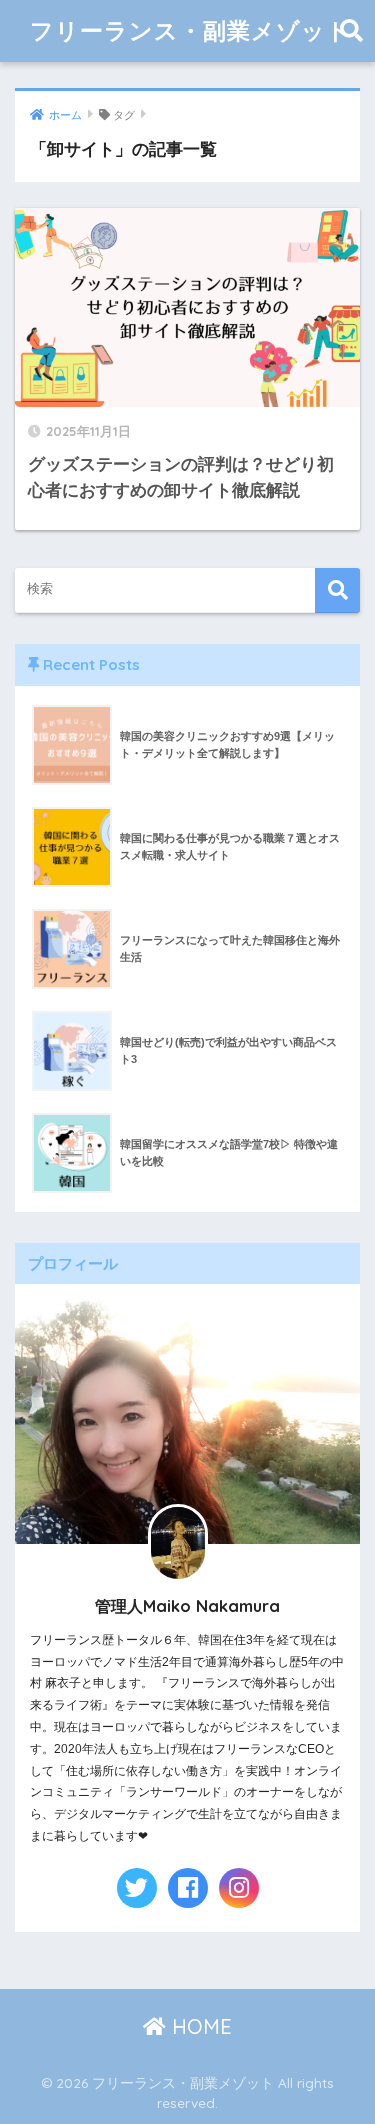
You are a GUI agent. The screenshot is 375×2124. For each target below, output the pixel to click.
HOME (199, 2026)
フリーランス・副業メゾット (190, 30)
